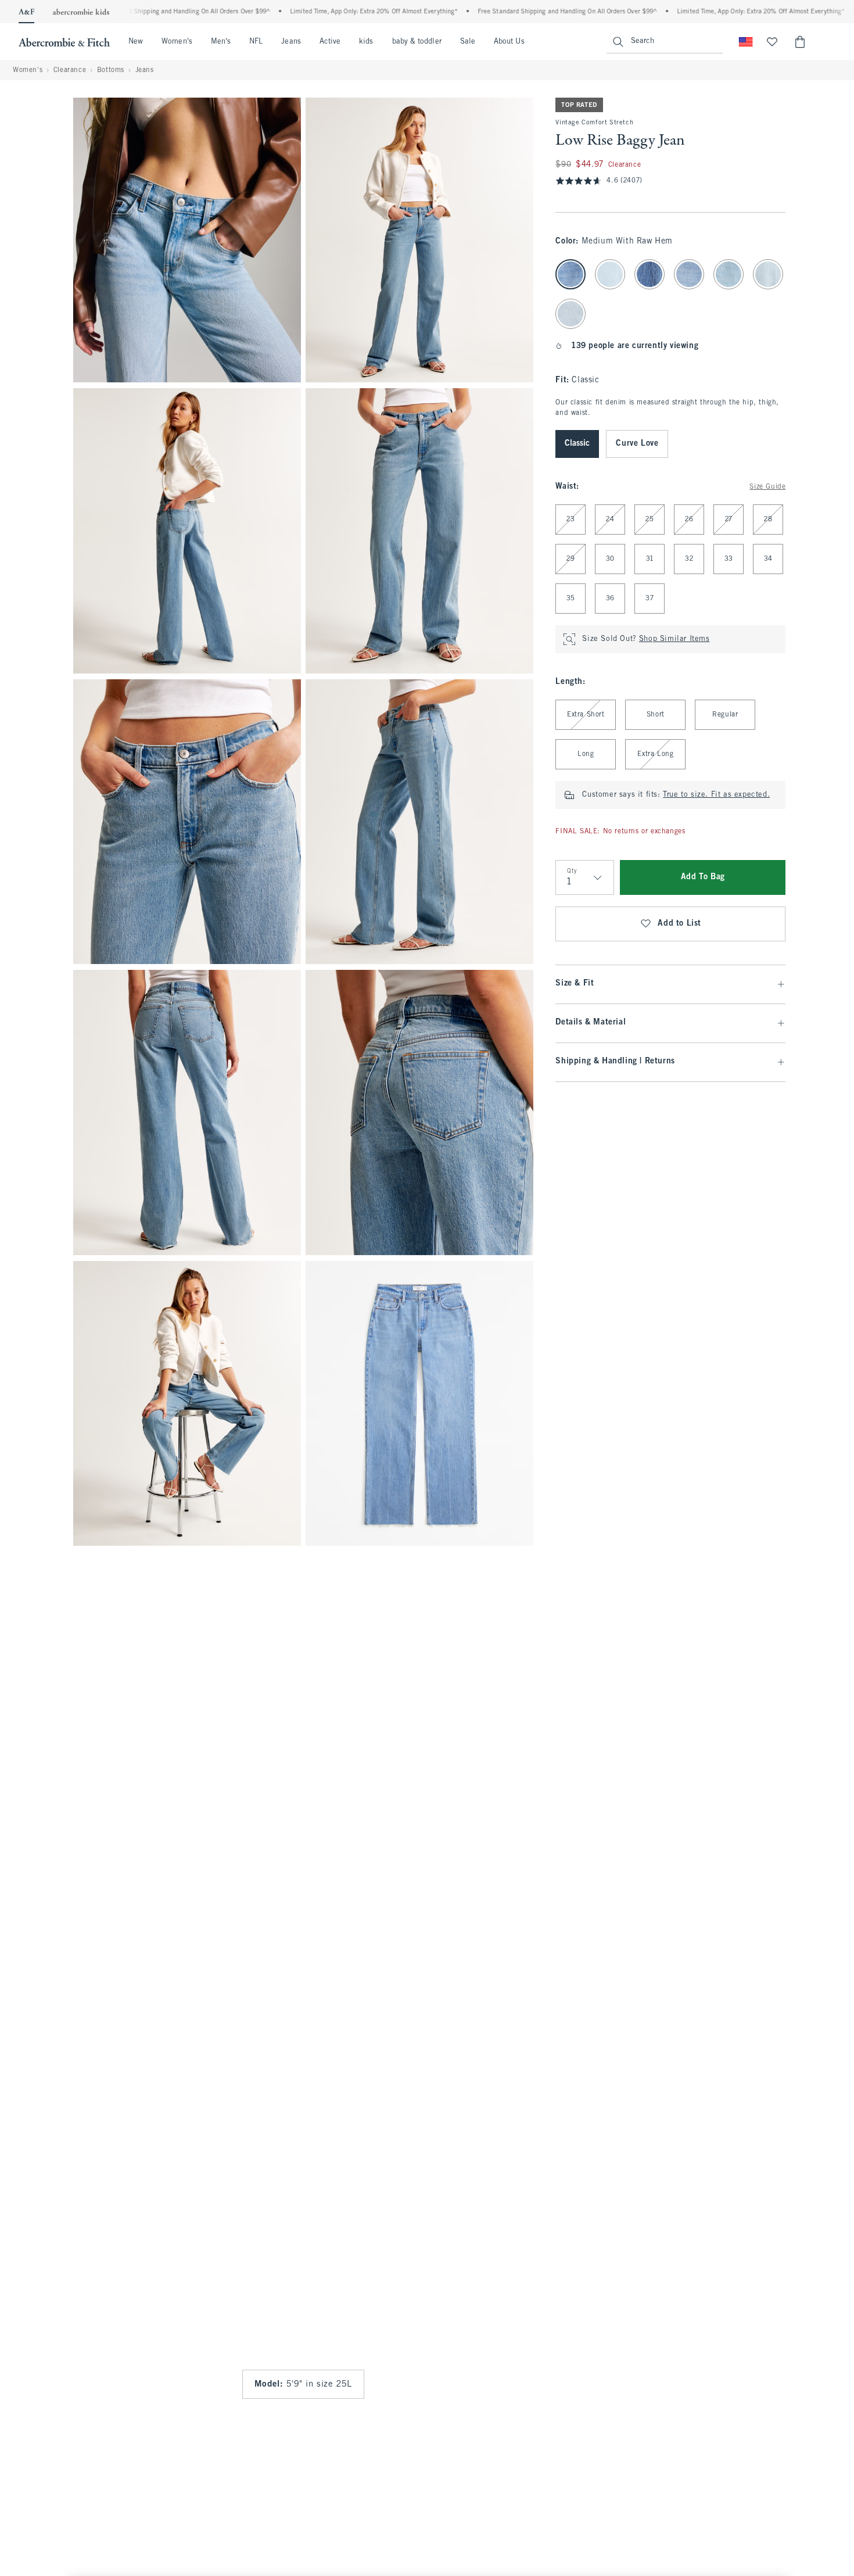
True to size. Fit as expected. (716, 795)
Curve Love (637, 444)
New (136, 42)
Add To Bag (703, 877)
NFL (256, 42)
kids (366, 42)
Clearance (70, 70)
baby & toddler (417, 42)
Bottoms (111, 70)
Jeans (291, 42)
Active (330, 42)
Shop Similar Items (674, 639)
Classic (577, 444)
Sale (468, 42)
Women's (177, 42)
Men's (221, 42)
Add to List (679, 924)
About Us (509, 42)
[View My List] (772, 42)
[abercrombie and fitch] (64, 42)
